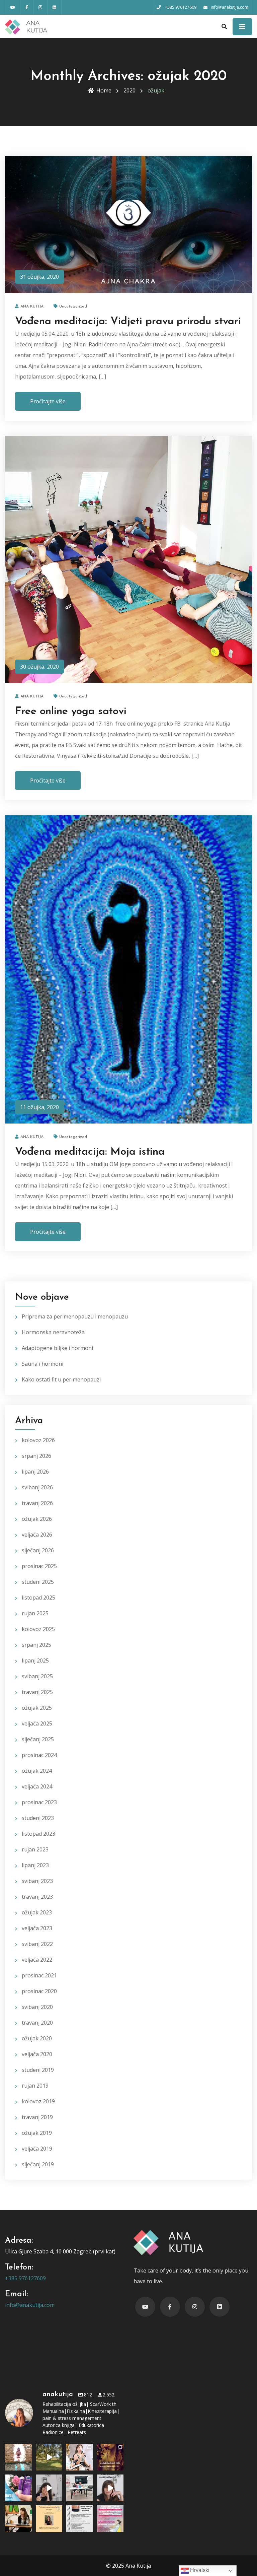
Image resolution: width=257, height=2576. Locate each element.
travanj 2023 (37, 1897)
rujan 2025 (35, 1613)
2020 (130, 90)
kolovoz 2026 (38, 1440)
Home (104, 90)
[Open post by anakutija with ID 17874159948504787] (18, 2488)
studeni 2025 (38, 1582)
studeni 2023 (38, 1818)
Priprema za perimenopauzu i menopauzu (75, 1316)
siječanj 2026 (38, 1550)
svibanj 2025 (37, 1676)
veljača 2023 (37, 1928)
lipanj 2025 (35, 1660)
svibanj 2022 (37, 1944)
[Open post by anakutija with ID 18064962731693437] (18, 2519)
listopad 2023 (38, 1834)
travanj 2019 (37, 2117)
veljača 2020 (37, 2054)
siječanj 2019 (38, 2164)
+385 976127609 (25, 2278)
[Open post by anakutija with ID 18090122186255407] (110, 2519)
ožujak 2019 (37, 2133)
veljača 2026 (37, 1535)
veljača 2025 (37, 1723)
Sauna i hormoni (42, 1364)
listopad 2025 (38, 1598)
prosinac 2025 (39, 1566)
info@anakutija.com (30, 2305)
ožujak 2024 (37, 1771)
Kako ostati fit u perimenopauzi (61, 1379)
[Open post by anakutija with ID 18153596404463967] (110, 2488)
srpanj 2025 (36, 1645)
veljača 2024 (37, 1786)
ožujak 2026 (37, 1519)
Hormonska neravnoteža (53, 1332)
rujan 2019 (35, 2086)
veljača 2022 (37, 1960)
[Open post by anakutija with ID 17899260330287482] (49, 2519)
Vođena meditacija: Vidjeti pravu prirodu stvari (128, 322)
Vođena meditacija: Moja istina (90, 1152)
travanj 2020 (37, 2023)
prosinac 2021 (39, 1975)
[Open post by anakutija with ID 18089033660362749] (80, 2519)
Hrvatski (199, 2570)
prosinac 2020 (39, 1991)
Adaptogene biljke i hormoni (57, 1348)
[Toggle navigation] (242, 27)
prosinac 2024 (39, 1755)
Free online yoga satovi (71, 711)
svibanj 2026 (37, 1487)
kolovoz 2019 (38, 2101)
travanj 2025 (37, 1692)
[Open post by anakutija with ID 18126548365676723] (49, 2457)
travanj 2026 (37, 1503)
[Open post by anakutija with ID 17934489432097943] (18, 2457)
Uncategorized (73, 307)
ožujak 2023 (37, 1912)
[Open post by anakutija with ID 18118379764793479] (80, 2488)
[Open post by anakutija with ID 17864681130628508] (49, 2488)
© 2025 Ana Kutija (128, 2566)
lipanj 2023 (35, 1865)
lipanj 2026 (35, 1472)
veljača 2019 (37, 2149)
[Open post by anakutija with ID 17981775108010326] (80, 2457)
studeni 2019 (38, 2070)
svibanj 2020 (37, 2007)
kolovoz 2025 (38, 1629)
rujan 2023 (35, 1849)
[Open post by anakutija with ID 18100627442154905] (110, 2457)
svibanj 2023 (37, 1881)
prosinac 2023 (39, 1802)
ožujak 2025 (37, 1708)
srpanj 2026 (36, 1456)
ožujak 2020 (37, 2038)
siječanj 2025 (38, 1739)
